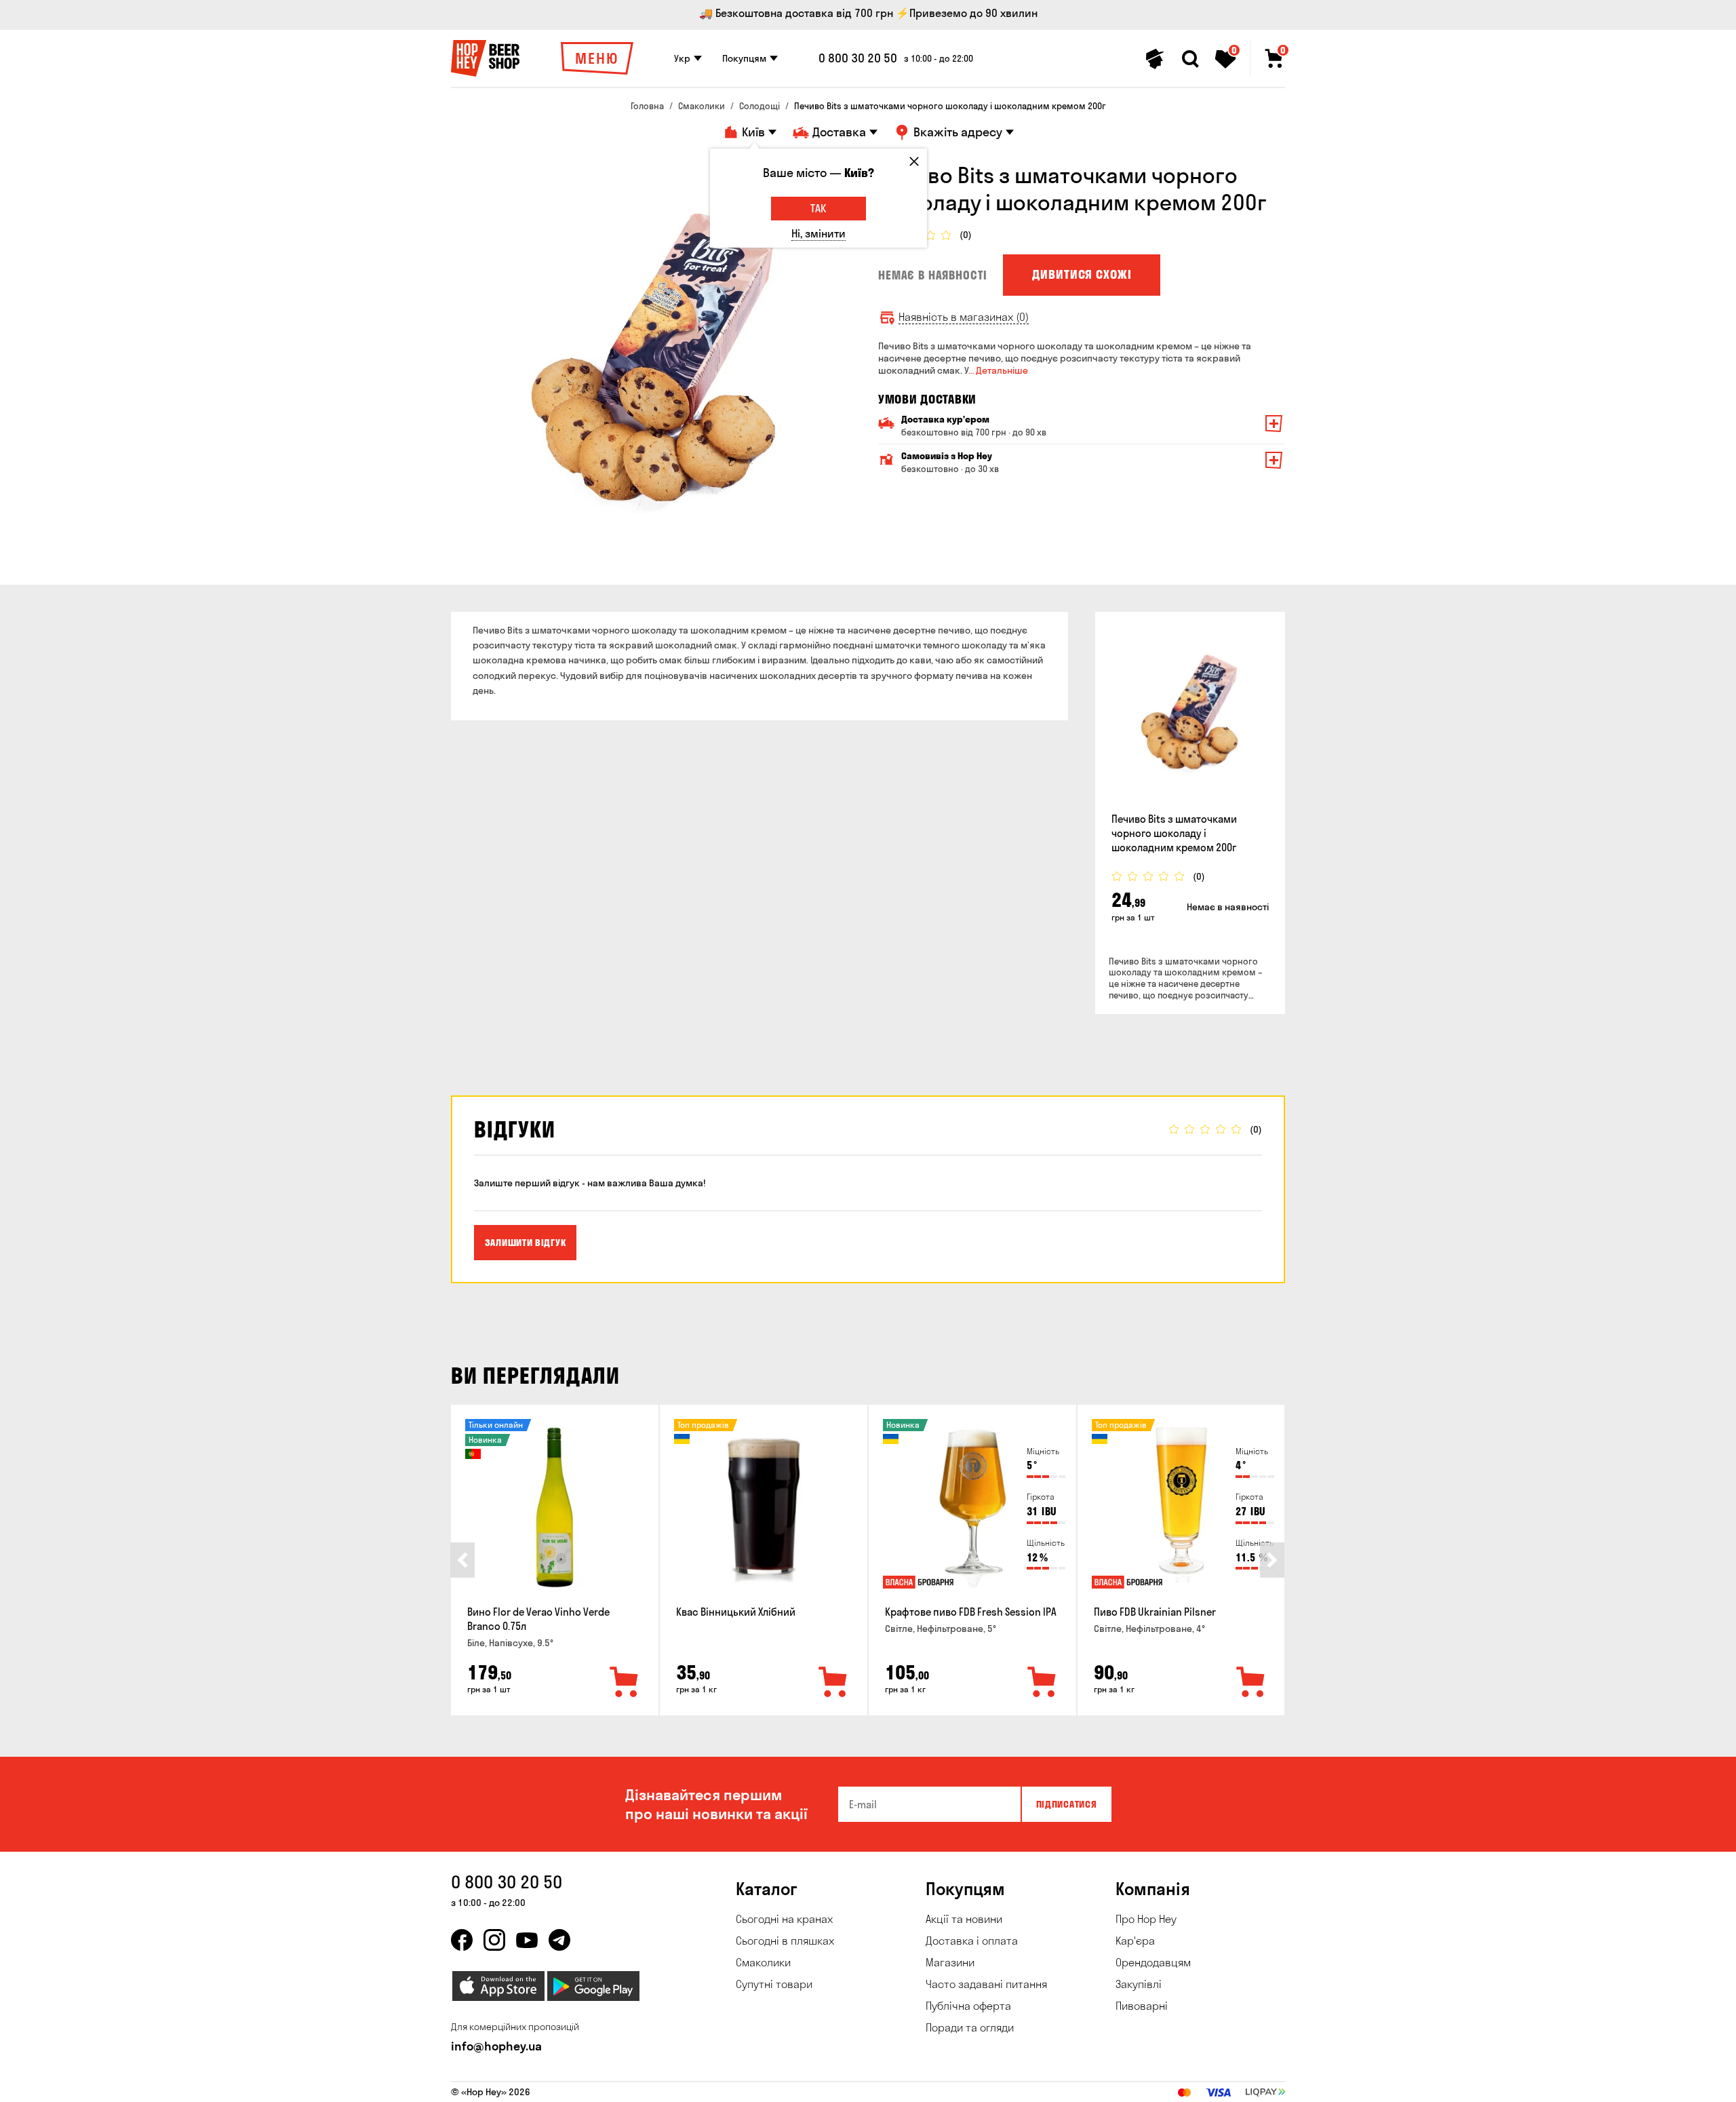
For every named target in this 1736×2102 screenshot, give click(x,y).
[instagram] (494, 1940)
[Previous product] (462, 1560)
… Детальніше (998, 370)
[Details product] (1190, 715)
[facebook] (462, 1940)
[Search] (1190, 59)
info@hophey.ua (496, 2046)
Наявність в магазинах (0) (964, 317)
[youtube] (527, 1940)
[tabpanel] (654, 365)
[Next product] (1272, 1560)
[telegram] (559, 1940)
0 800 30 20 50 (858, 58)
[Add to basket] (625, 1683)
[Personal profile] (1155, 59)
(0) (966, 235)
